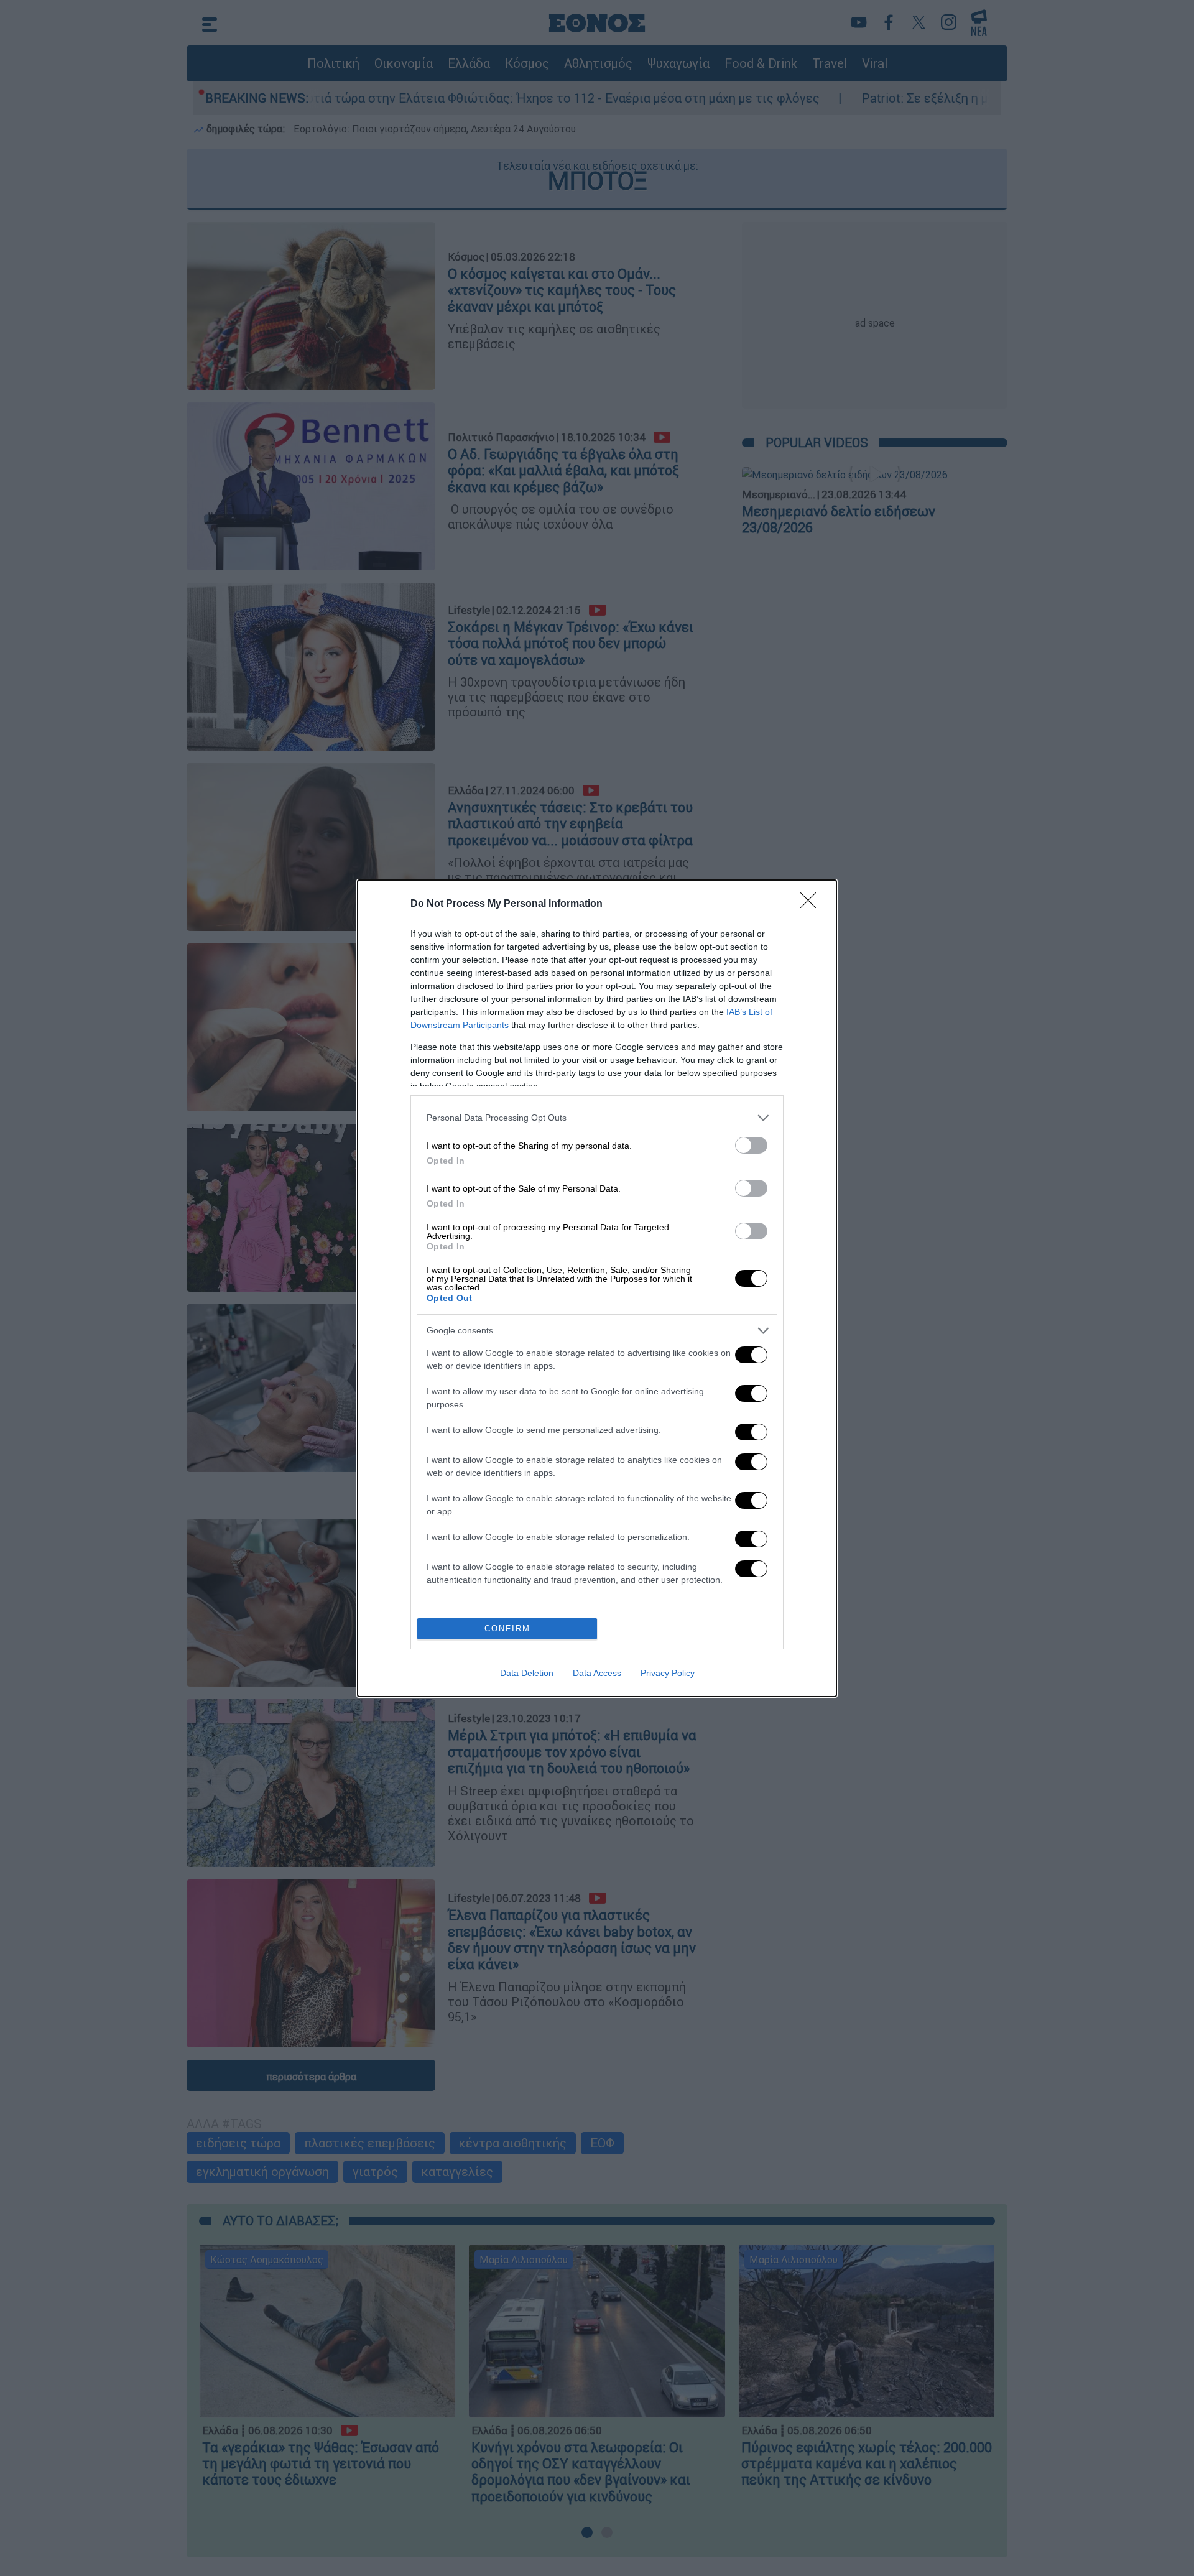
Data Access (597, 1673)
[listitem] (597, 1118)
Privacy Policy (668, 1673)
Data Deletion (527, 1673)
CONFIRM (507, 1629)
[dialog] (597, 1288)
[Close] (812, 904)
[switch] (751, 1145)
